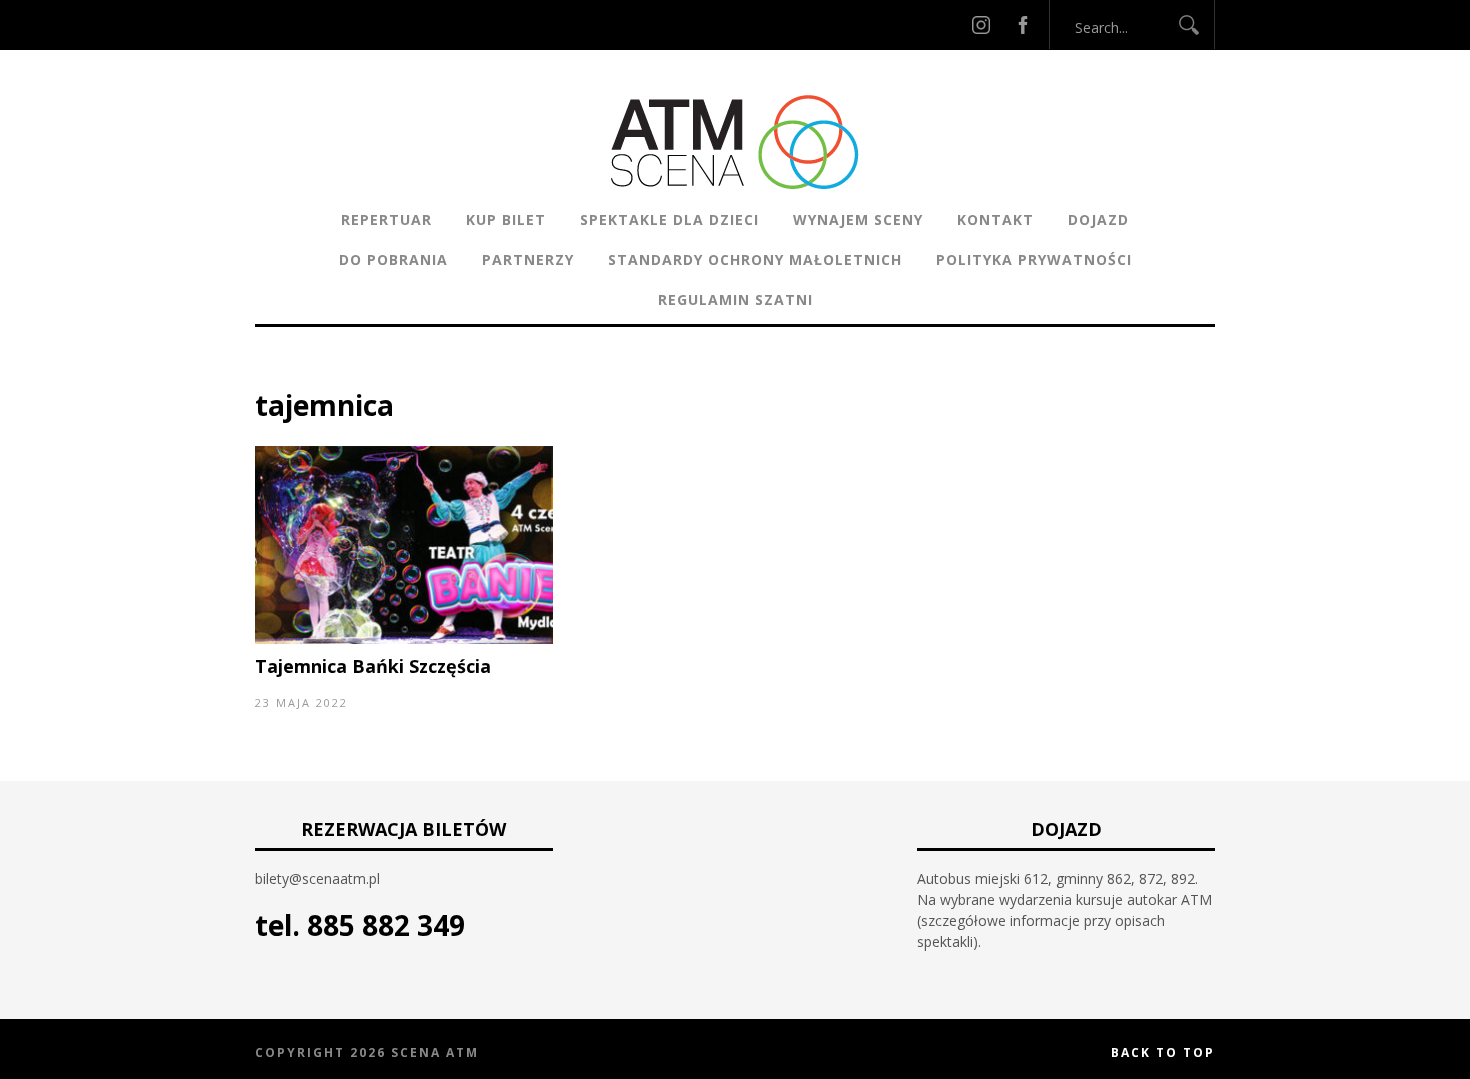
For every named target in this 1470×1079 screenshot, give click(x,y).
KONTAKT (995, 219)
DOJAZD (1098, 219)
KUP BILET (506, 219)
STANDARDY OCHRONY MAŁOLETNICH (755, 259)
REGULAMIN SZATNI (735, 299)
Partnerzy (528, 259)
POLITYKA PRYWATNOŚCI (1034, 259)
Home (275, 374)
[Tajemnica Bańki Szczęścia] (404, 638)
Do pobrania (393, 259)
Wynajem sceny (858, 219)
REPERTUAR (386, 219)
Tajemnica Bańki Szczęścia (373, 666)
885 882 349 (386, 925)
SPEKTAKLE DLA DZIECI (669, 219)
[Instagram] (981, 24)
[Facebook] (1023, 24)
